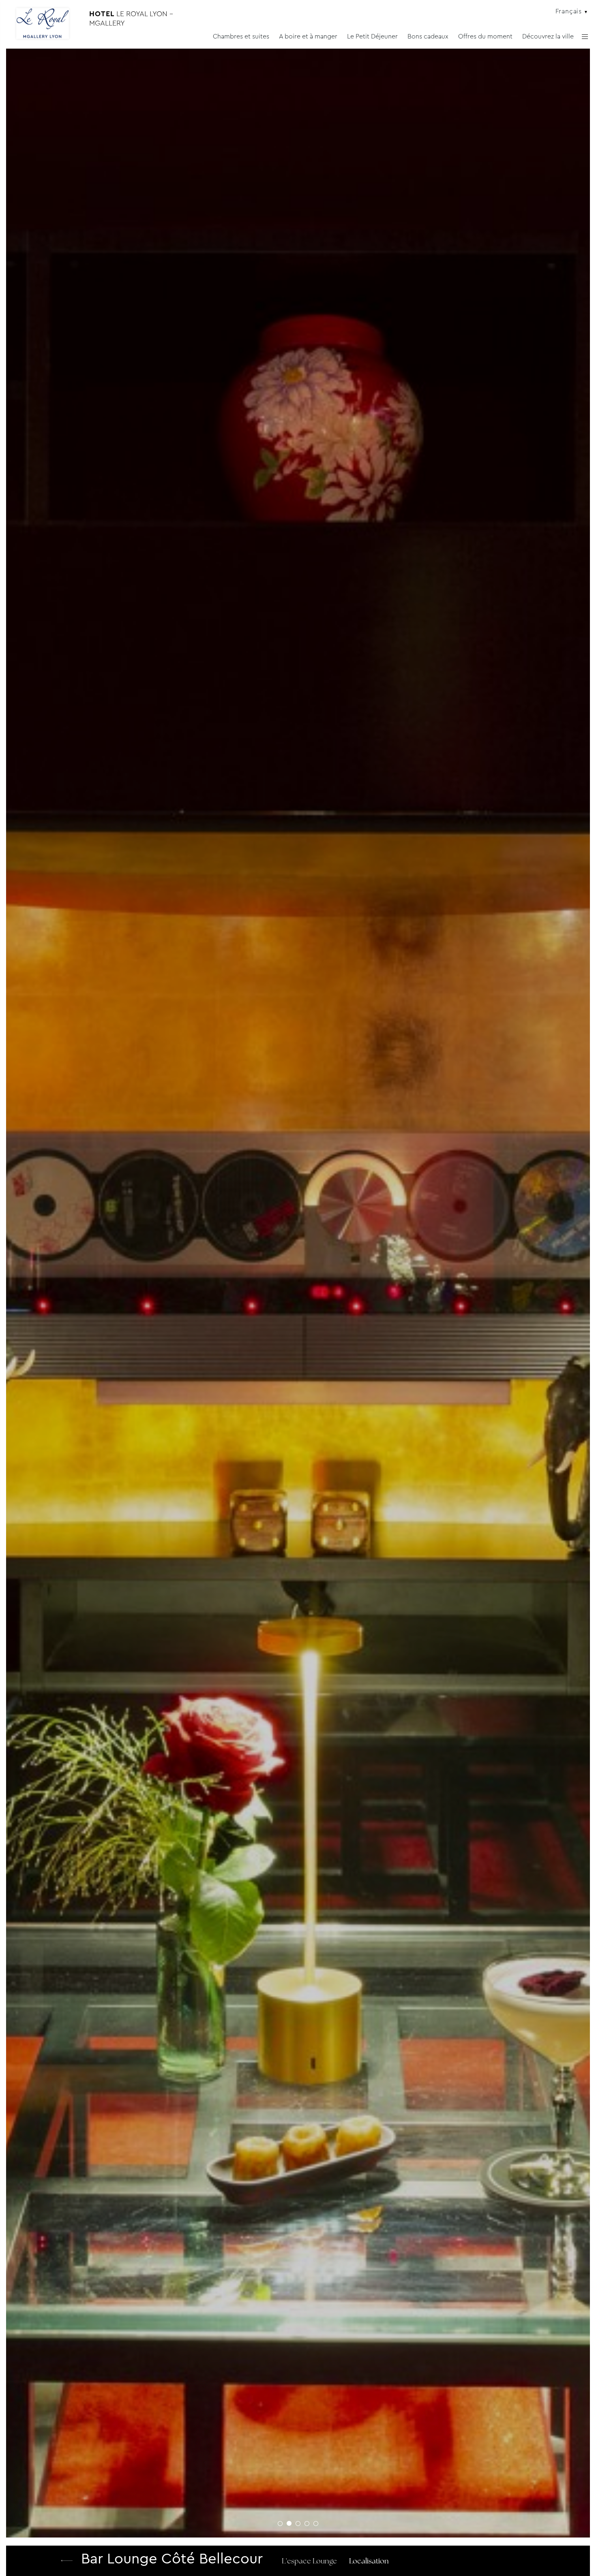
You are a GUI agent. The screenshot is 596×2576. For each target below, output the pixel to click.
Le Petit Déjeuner (372, 36)
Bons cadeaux (428, 36)
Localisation (369, 2562)
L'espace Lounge (309, 2562)
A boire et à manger (308, 36)
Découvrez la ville (548, 36)
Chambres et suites (241, 36)
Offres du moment (485, 36)
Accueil (67, 2561)
